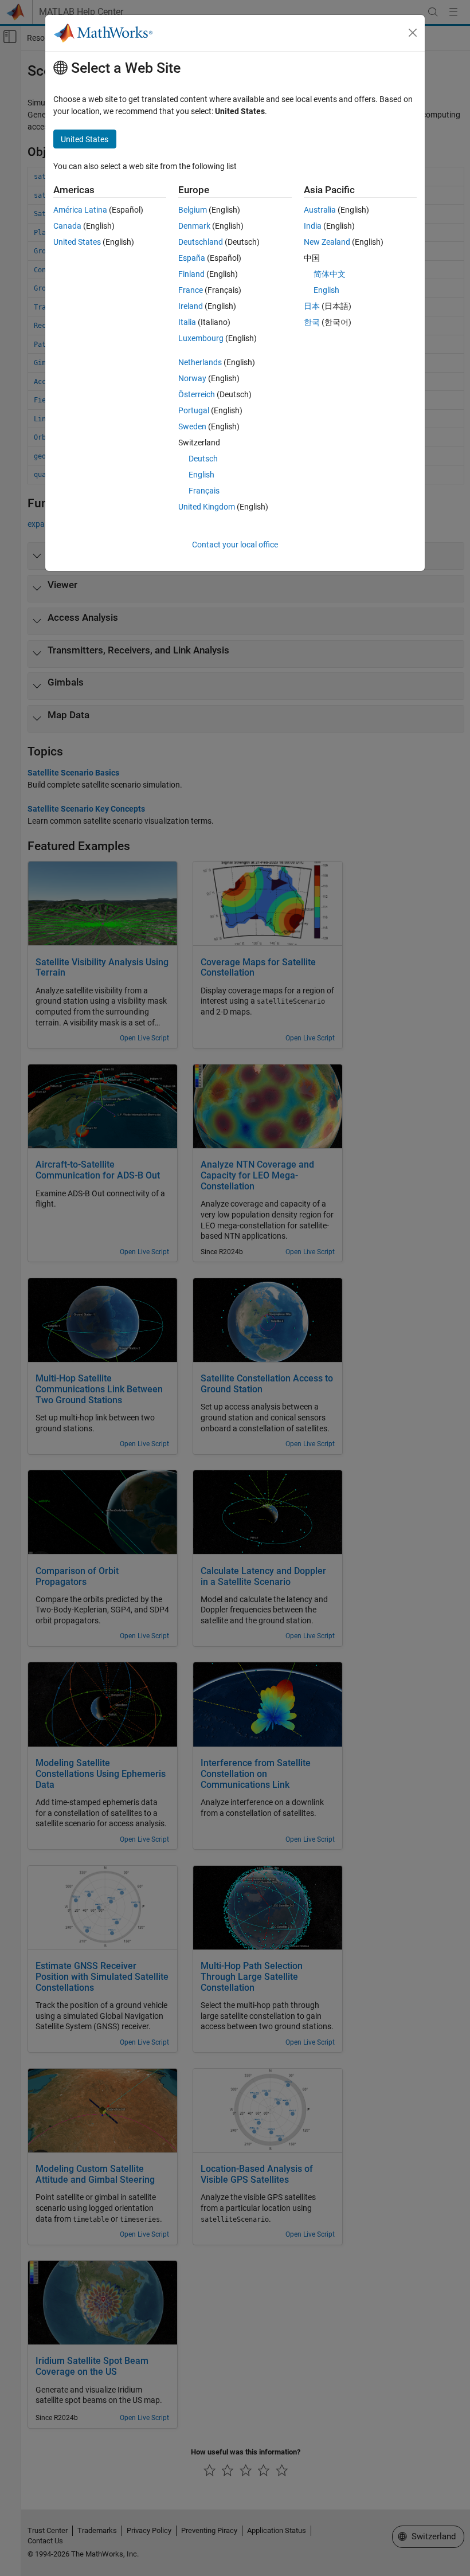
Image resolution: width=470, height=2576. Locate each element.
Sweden (192, 426)
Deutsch (203, 459)
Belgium (193, 210)
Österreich (197, 394)
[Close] (413, 33)
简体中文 (330, 274)
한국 (312, 322)
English (201, 475)
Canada (67, 226)
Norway (192, 378)
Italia (187, 322)
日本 (312, 306)
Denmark (194, 226)
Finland (191, 274)
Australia (320, 210)
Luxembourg (201, 338)
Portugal (194, 410)
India (313, 226)
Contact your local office (235, 545)
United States (77, 242)
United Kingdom (207, 507)
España (192, 258)
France (191, 290)
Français (204, 491)
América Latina (80, 210)
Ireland (191, 306)
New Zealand (327, 242)
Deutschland (201, 242)
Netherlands (200, 362)
